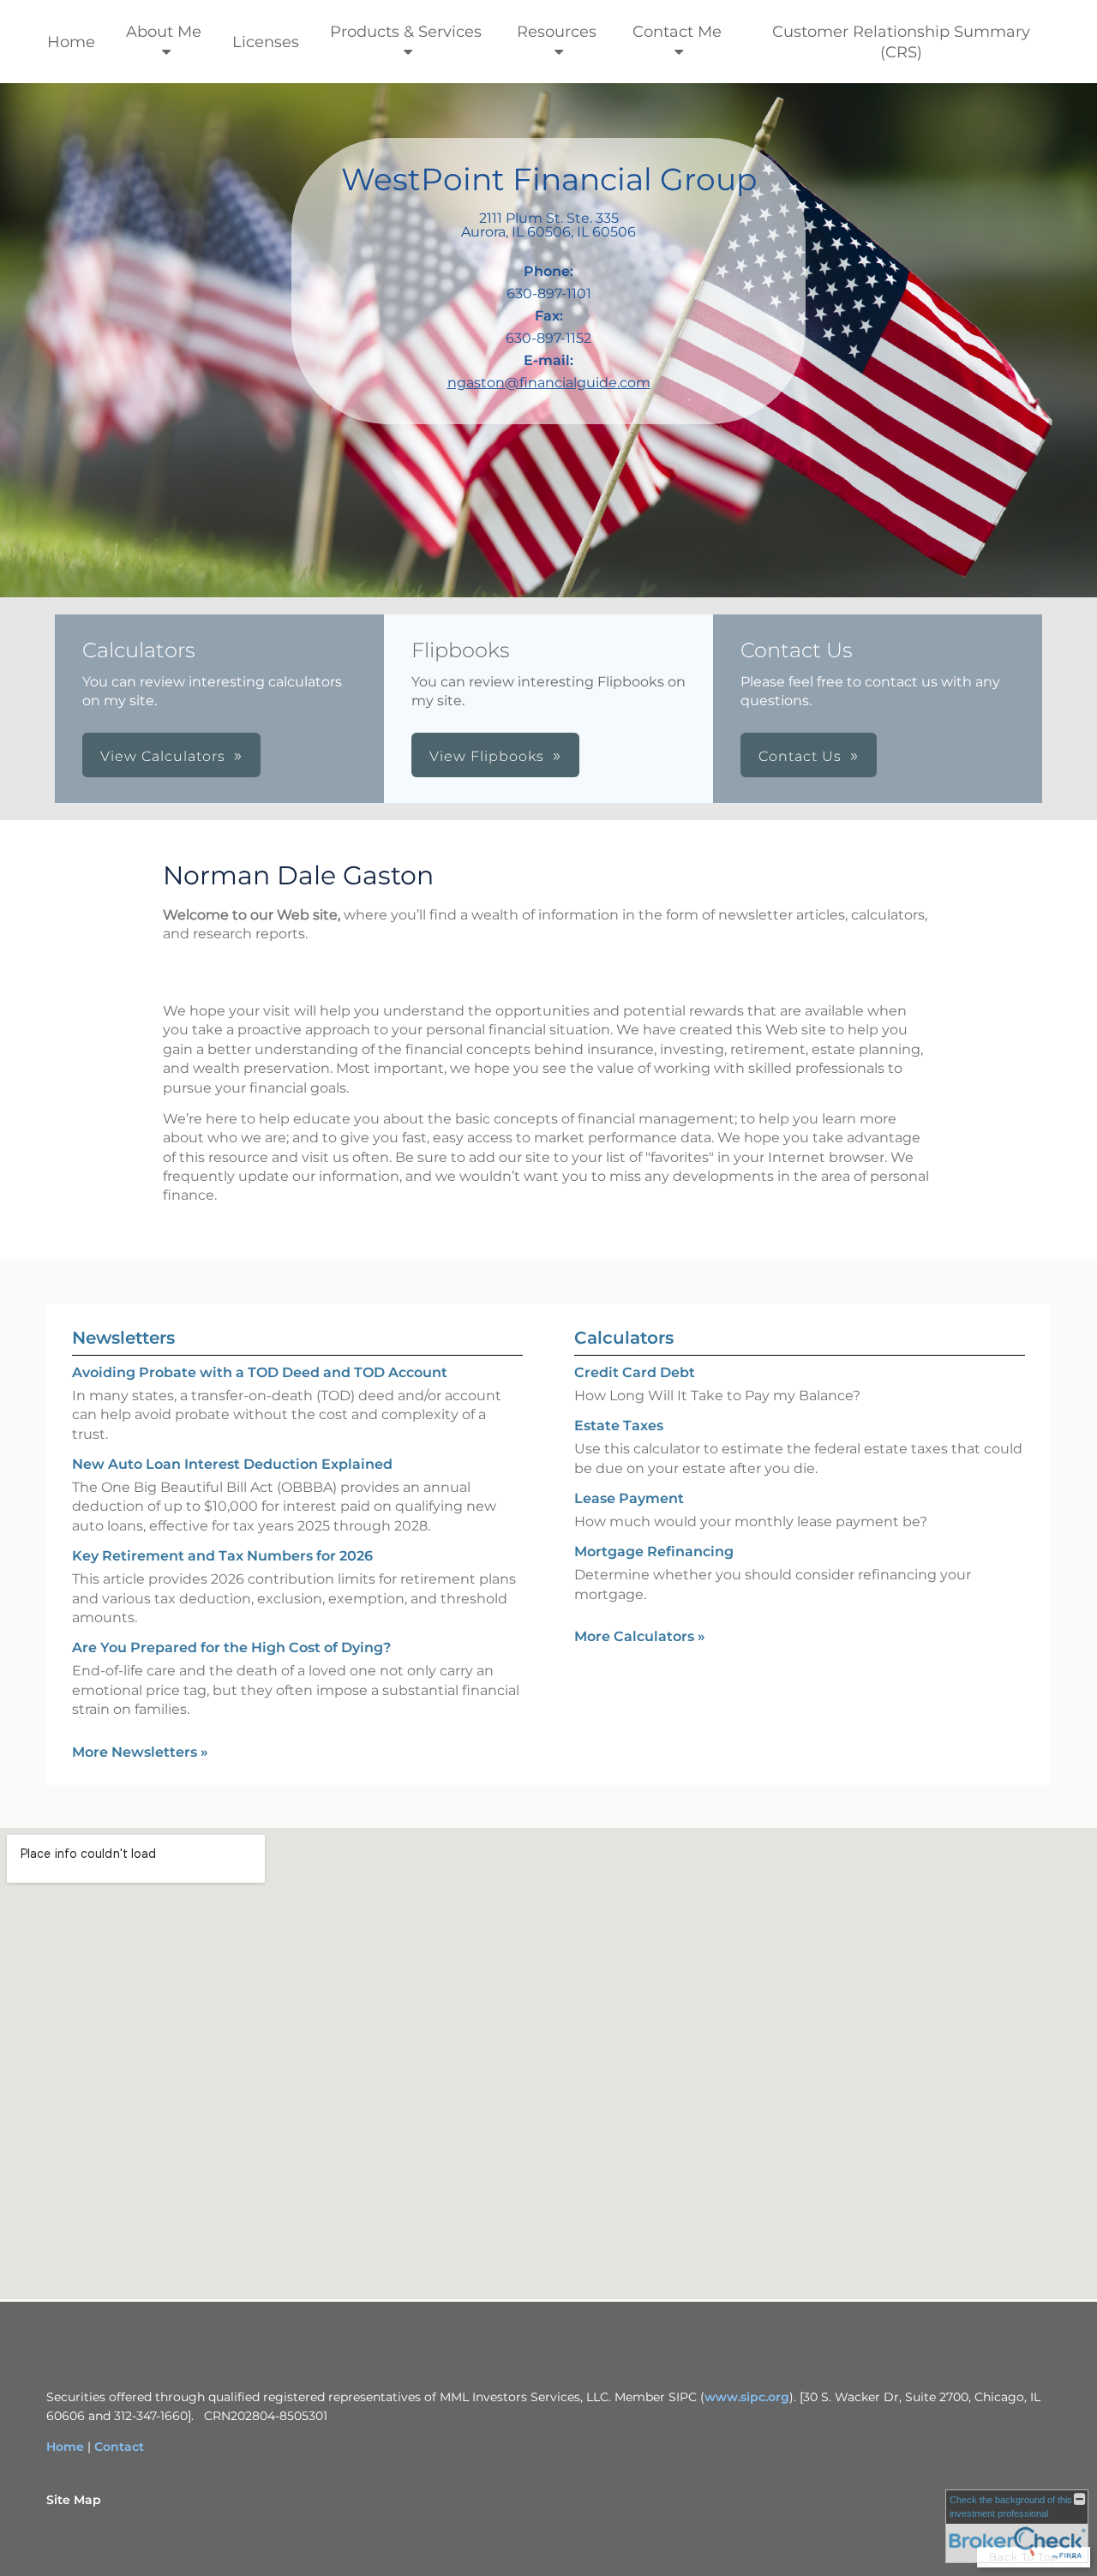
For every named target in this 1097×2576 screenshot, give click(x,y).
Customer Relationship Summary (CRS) (901, 42)
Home (71, 42)
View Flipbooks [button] (487, 756)
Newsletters (123, 1338)
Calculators (624, 1338)
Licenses (266, 42)
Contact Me (677, 32)
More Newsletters (140, 1752)
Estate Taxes (619, 1426)
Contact (119, 2447)
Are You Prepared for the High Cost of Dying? (231, 1647)
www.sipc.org (747, 2397)
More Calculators (640, 1636)
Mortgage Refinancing (654, 1552)
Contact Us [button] (800, 756)
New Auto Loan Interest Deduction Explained (232, 1464)
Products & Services (406, 32)
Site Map (74, 2500)
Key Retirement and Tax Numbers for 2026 (222, 1556)
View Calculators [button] (163, 756)
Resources (557, 32)
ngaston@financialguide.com (549, 383)
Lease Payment (629, 1498)
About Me (164, 32)
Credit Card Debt (635, 1372)
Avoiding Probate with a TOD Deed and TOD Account (260, 1372)
